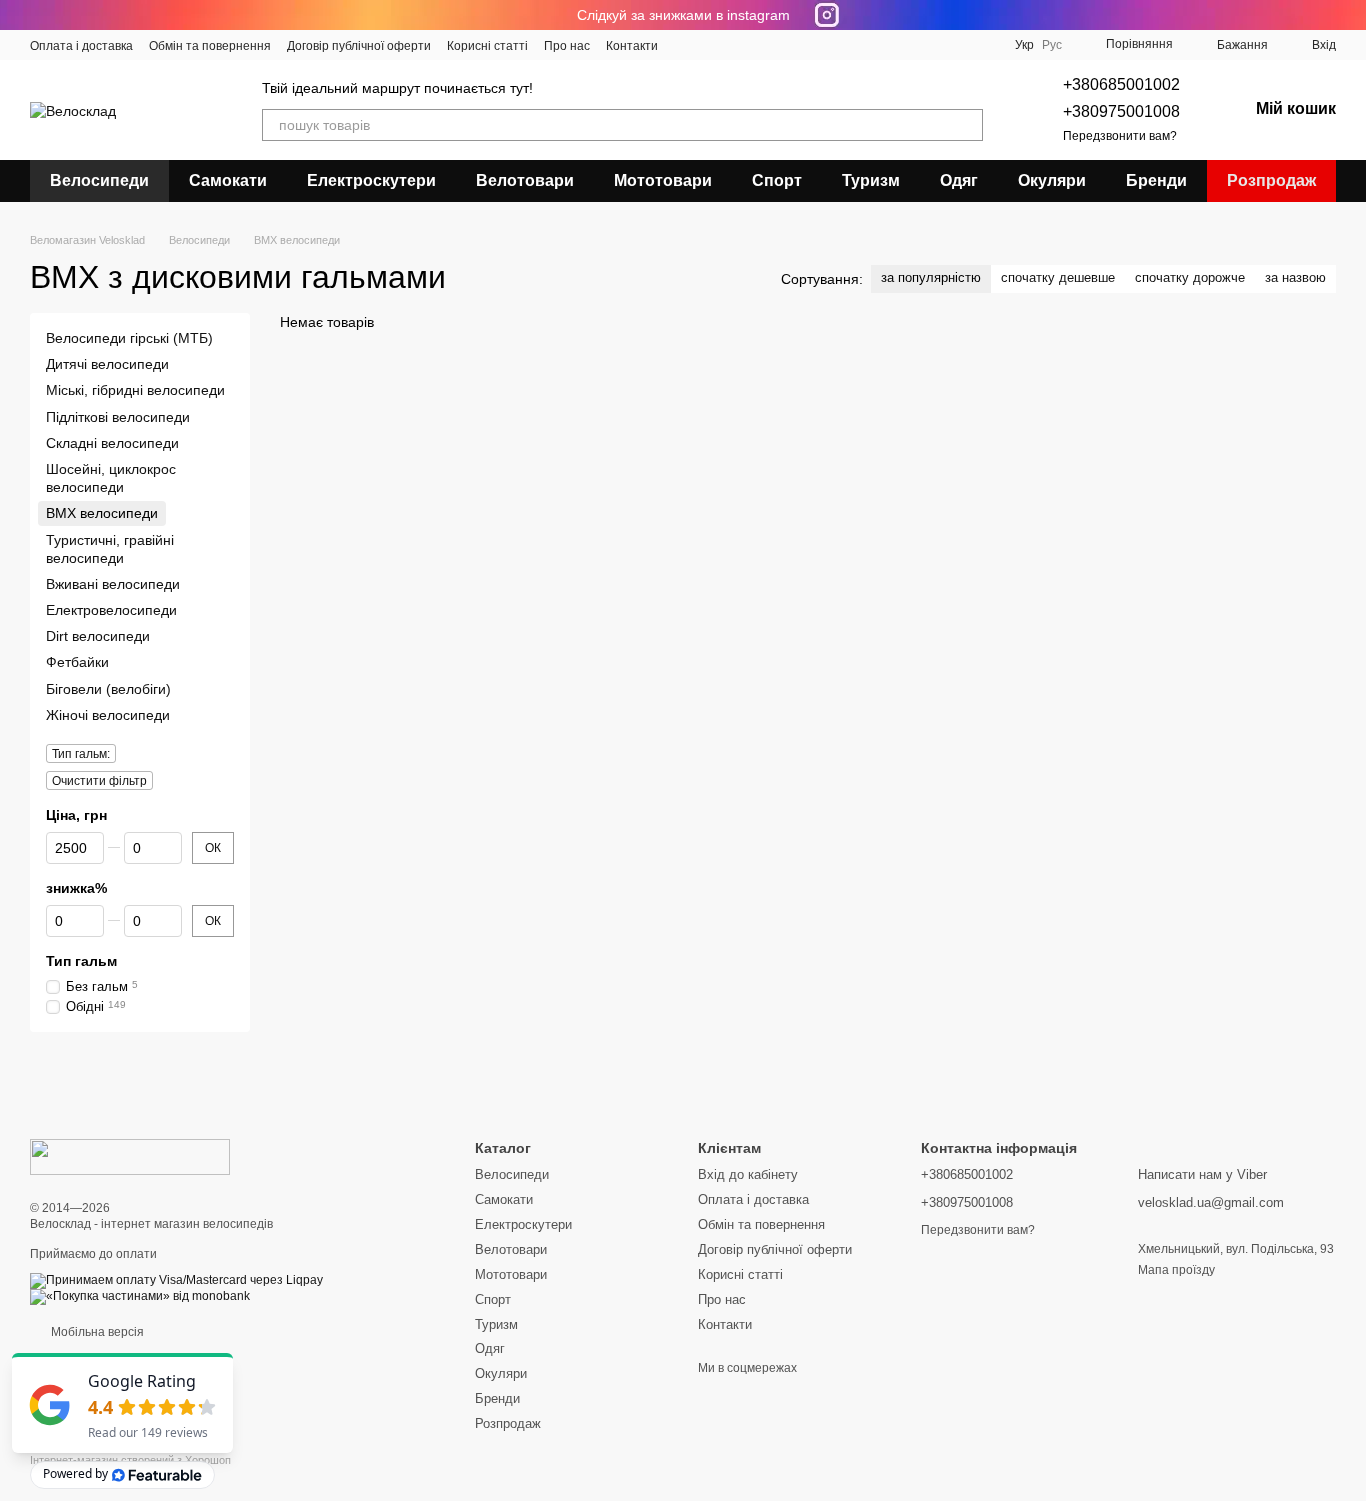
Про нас (567, 46)
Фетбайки (77, 663)
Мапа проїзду (1176, 1270)
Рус (1052, 45)
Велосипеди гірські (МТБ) (129, 338)
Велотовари (525, 180)
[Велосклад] (130, 1156)
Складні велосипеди (112, 443)
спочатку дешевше (1058, 277)
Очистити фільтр (99, 781)
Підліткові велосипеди (118, 417)
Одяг (959, 180)
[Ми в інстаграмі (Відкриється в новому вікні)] (734, 45)
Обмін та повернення (210, 46)
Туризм (871, 180)
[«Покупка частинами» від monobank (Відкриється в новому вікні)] (140, 1296)
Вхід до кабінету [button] (748, 1174)
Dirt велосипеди (98, 636)
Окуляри (1052, 180)
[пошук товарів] (967, 125)
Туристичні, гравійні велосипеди (110, 549)
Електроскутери (371, 180)
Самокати (228, 180)
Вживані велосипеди (113, 584)
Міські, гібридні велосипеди (135, 391)
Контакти (632, 46)
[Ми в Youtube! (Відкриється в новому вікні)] (710, 45)
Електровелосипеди (111, 610)
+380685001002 (1121, 84)
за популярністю (931, 277)
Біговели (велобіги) (108, 689)
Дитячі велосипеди (107, 364)
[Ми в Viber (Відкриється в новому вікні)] (782, 45)
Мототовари (663, 180)
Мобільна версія (96, 1332)
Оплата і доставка (81, 46)
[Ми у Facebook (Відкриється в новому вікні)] (686, 45)
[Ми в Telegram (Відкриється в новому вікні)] (758, 45)
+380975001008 (1121, 111)
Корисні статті (487, 46)
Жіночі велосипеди (108, 715)
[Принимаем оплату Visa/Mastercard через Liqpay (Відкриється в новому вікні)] (176, 1280)
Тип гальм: (81, 754)
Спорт (777, 180)
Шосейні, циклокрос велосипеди (111, 478)
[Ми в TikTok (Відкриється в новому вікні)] (806, 45)
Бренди (1156, 180)
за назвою (1295, 277)
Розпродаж (1271, 180)
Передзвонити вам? (1120, 136)
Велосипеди (99, 180)
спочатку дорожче (1190, 277)
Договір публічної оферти (359, 46)
